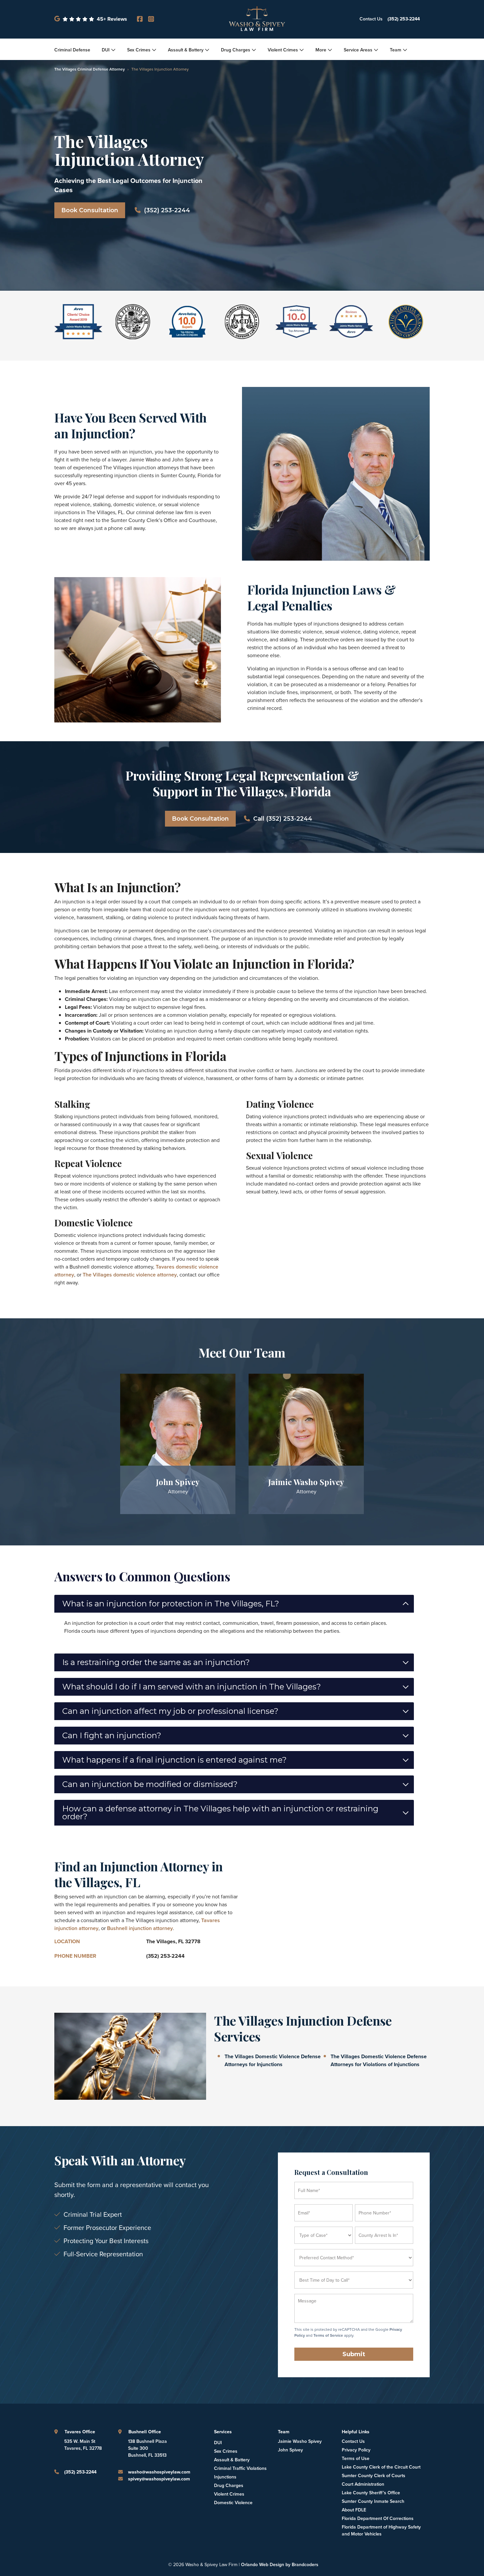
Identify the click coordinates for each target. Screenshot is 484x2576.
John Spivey (290, 2450)
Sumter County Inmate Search (373, 2501)
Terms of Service (328, 2335)
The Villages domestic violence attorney (130, 1275)
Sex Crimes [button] (139, 50)
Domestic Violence (233, 2503)
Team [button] (396, 50)
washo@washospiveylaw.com (159, 2472)
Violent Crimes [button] (283, 50)
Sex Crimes (226, 2451)
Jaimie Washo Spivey (300, 2441)
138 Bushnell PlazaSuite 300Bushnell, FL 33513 (148, 2448)
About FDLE (354, 2510)
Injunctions (225, 2477)
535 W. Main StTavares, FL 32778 (83, 2445)
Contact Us (371, 19)
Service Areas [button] (358, 50)
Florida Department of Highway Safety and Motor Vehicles (381, 2531)
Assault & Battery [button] (186, 50)
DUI (218, 2443)
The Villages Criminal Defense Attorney (90, 69)
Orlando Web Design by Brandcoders (280, 2565)
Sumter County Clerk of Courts (374, 2476)
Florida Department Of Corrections (378, 2518)
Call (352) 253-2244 (283, 819)
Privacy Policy (356, 2450)
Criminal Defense (72, 50)
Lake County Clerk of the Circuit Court (381, 2467)
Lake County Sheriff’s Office (371, 2493)
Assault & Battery (232, 2460)
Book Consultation (90, 210)
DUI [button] (106, 50)
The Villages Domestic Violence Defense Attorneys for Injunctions (273, 2060)
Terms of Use (356, 2459)
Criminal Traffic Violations (240, 2468)
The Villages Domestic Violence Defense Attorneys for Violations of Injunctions (379, 2060)
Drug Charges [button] (236, 50)
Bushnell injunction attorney (140, 1928)
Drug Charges (229, 2486)
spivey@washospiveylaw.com (159, 2479)
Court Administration (363, 2484)
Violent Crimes (229, 2494)
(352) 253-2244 (404, 19)
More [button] (321, 50)
